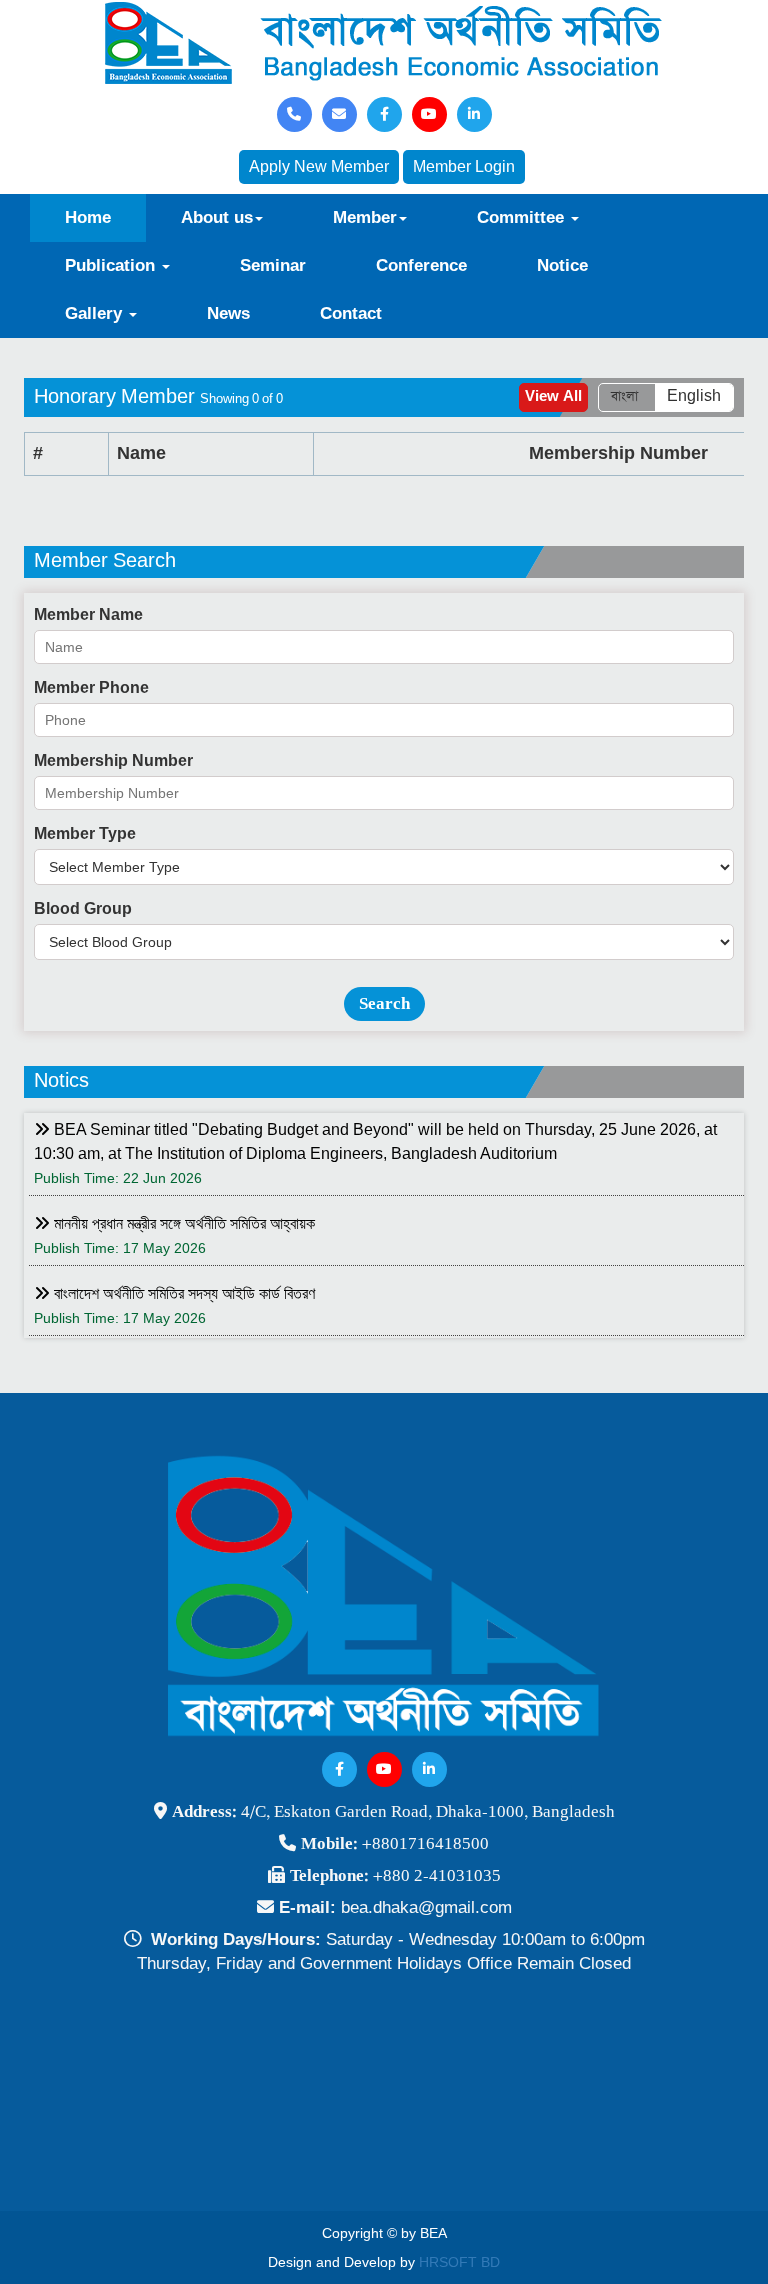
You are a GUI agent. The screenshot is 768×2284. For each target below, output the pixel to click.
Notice (562, 265)
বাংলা (624, 396)
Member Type (85, 833)
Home (88, 217)
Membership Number (113, 760)
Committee (523, 217)
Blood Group (83, 908)
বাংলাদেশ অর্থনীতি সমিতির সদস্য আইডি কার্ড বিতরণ (182, 1293)
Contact (351, 313)
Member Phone (91, 687)
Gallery (96, 313)
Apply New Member (319, 166)
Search (384, 1003)
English (694, 396)
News (228, 313)
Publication (112, 265)
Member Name (88, 614)
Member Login (464, 166)
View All (553, 396)
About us (217, 217)
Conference (421, 265)
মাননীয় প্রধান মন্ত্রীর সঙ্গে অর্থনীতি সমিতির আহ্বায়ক (182, 1223)
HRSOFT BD (459, 2262)
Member (365, 217)
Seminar (273, 265)
